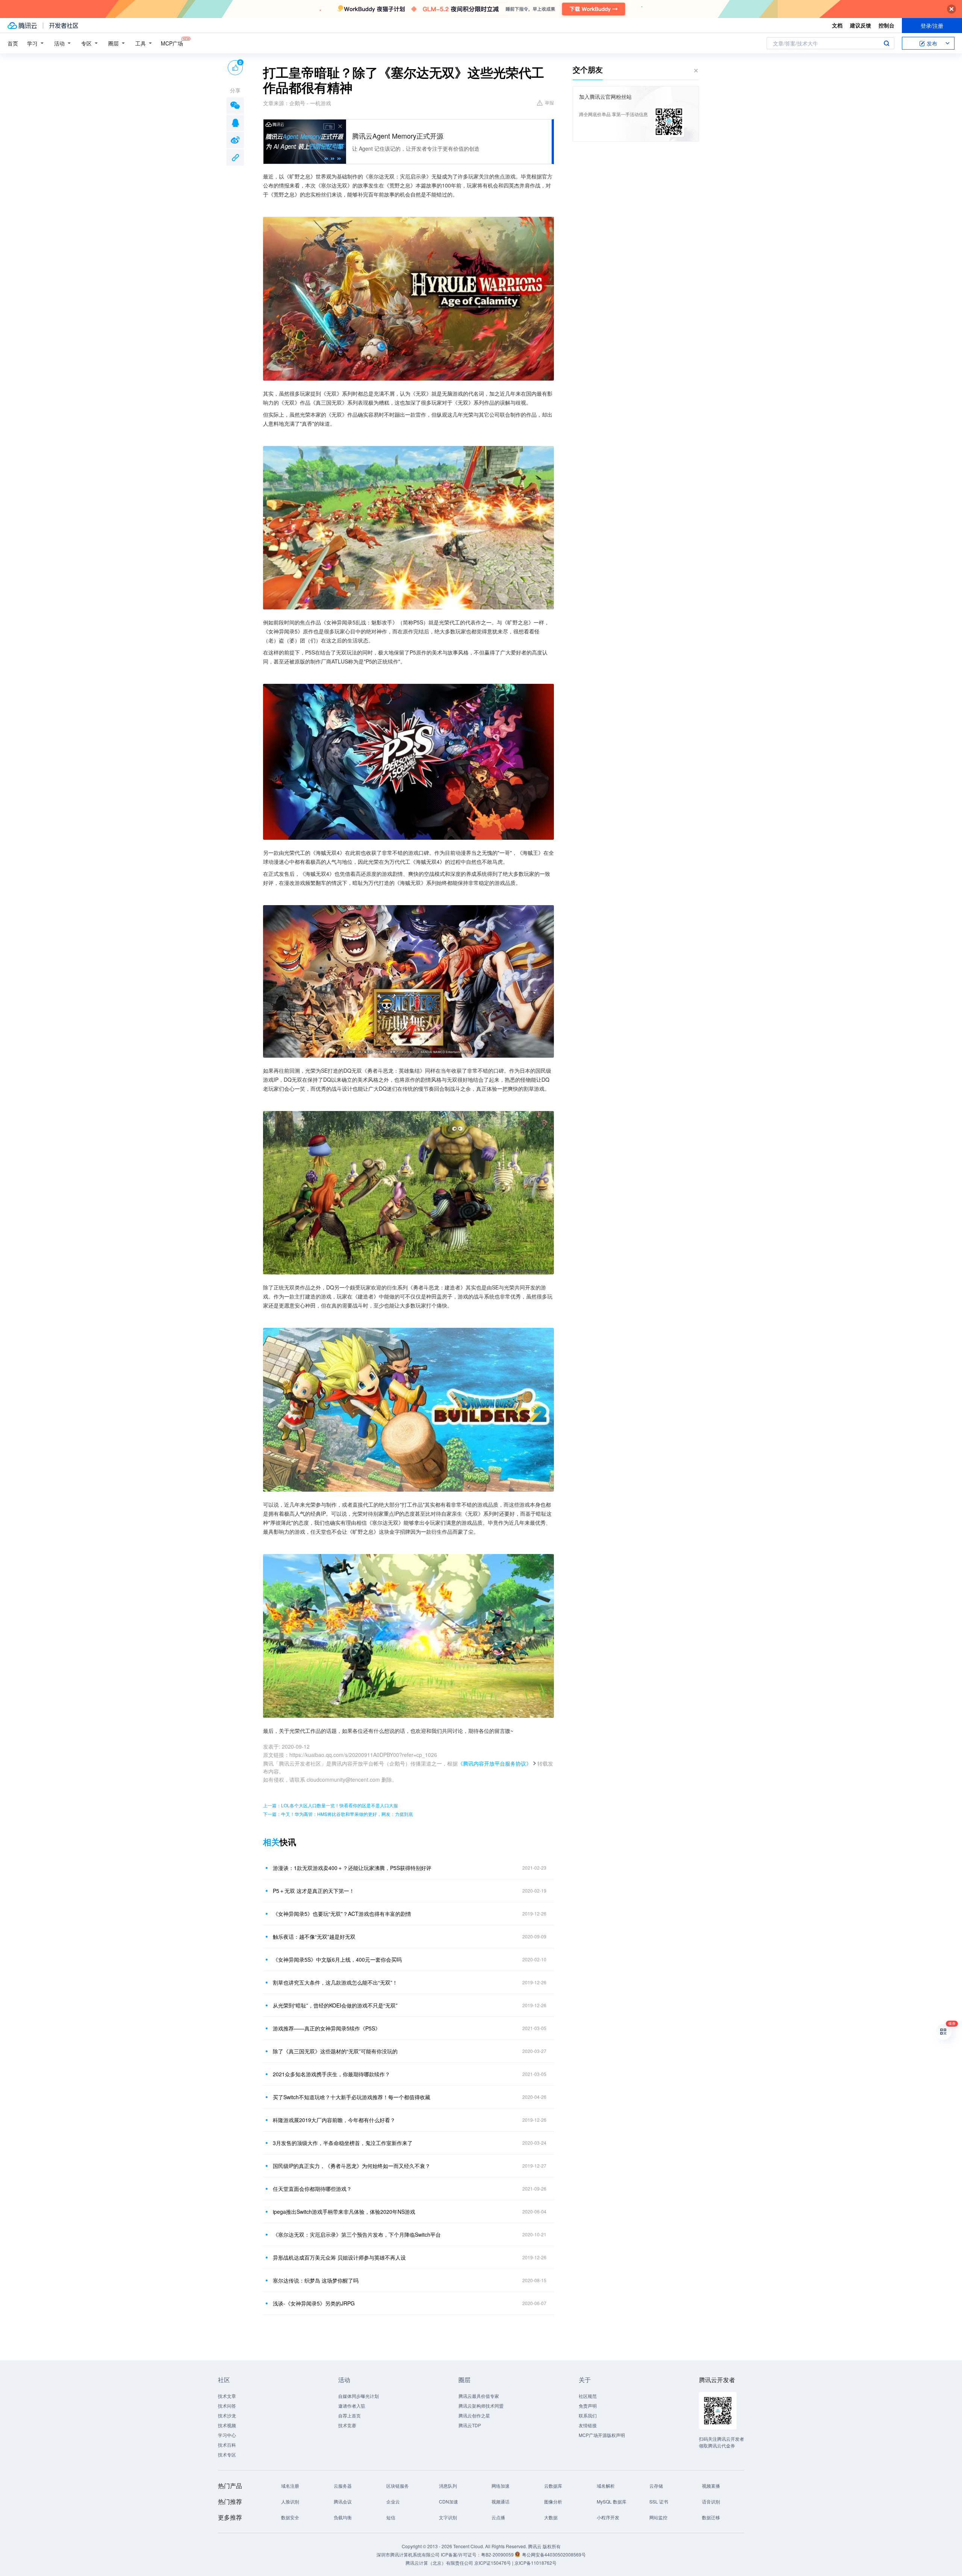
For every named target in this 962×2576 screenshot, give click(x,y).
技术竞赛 (347, 2425)
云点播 (498, 2517)
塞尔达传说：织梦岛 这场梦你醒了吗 (316, 2280)
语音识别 (711, 2501)
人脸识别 (290, 2501)
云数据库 (553, 2486)
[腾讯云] (22, 26)
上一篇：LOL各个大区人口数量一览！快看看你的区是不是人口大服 (330, 1805)
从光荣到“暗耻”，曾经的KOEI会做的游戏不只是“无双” (335, 2005)
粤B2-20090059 (498, 2554)
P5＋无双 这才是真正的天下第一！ (314, 1891)
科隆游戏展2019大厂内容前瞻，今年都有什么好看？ (334, 2120)
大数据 (551, 2517)
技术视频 (227, 2425)
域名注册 (290, 2486)
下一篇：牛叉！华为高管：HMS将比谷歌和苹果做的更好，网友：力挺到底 (338, 1814)
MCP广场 (172, 43)
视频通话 (501, 2501)
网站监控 (658, 2517)
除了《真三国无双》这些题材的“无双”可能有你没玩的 (335, 2051)
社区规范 (588, 2396)
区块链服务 (398, 2486)
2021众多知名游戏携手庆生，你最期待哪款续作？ (331, 2074)
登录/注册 (932, 26)
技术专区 (227, 2454)
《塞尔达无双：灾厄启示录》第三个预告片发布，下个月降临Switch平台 (357, 2234)
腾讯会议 (343, 2501)
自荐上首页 (349, 2415)
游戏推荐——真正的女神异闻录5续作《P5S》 (327, 2028)
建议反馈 (861, 25)
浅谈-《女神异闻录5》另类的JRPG (314, 2303)
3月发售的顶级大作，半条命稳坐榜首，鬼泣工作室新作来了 (343, 2143)
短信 (391, 2517)
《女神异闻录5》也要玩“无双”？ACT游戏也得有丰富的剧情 (342, 1914)
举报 (549, 102)
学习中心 (227, 2435)
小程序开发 (608, 2517)
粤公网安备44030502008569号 (554, 2554)
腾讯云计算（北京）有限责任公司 (439, 2563)
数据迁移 (711, 2517)
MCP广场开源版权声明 (602, 2435)
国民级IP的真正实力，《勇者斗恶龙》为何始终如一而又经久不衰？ (352, 2166)
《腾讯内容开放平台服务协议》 (495, 1763)
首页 (13, 43)
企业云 (393, 2501)
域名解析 (606, 2486)
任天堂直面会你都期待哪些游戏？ (312, 2189)
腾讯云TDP (470, 2425)
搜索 (886, 43)
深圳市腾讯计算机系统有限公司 (408, 2554)
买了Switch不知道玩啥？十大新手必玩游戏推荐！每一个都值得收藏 (352, 2097)
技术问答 (227, 2406)
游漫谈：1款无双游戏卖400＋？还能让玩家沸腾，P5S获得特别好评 (352, 1868)
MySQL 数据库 (612, 2501)
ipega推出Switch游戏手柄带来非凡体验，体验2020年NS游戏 (344, 2212)
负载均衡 (343, 2517)
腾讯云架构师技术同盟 (481, 2406)
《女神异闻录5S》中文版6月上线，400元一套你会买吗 (337, 1959)
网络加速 (501, 2486)
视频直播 (711, 2486)
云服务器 (343, 2486)
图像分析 (553, 2501)
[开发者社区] (64, 26)
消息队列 (448, 2486)
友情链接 (588, 2425)
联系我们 (588, 2415)
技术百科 (227, 2445)
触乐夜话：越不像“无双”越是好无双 (314, 1937)
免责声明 (588, 2406)
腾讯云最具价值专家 (479, 2396)
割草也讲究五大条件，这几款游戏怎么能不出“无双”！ (335, 1982)
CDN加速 (448, 2501)
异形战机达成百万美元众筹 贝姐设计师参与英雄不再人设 (339, 2257)
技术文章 (227, 2396)
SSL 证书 (659, 2501)
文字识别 (448, 2517)
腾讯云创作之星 (474, 2415)
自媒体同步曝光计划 (358, 2396)
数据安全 (290, 2517)
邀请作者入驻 (352, 2406)
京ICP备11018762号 (535, 2563)
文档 (837, 25)
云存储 (656, 2486)
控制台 (886, 25)
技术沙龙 (227, 2415)
